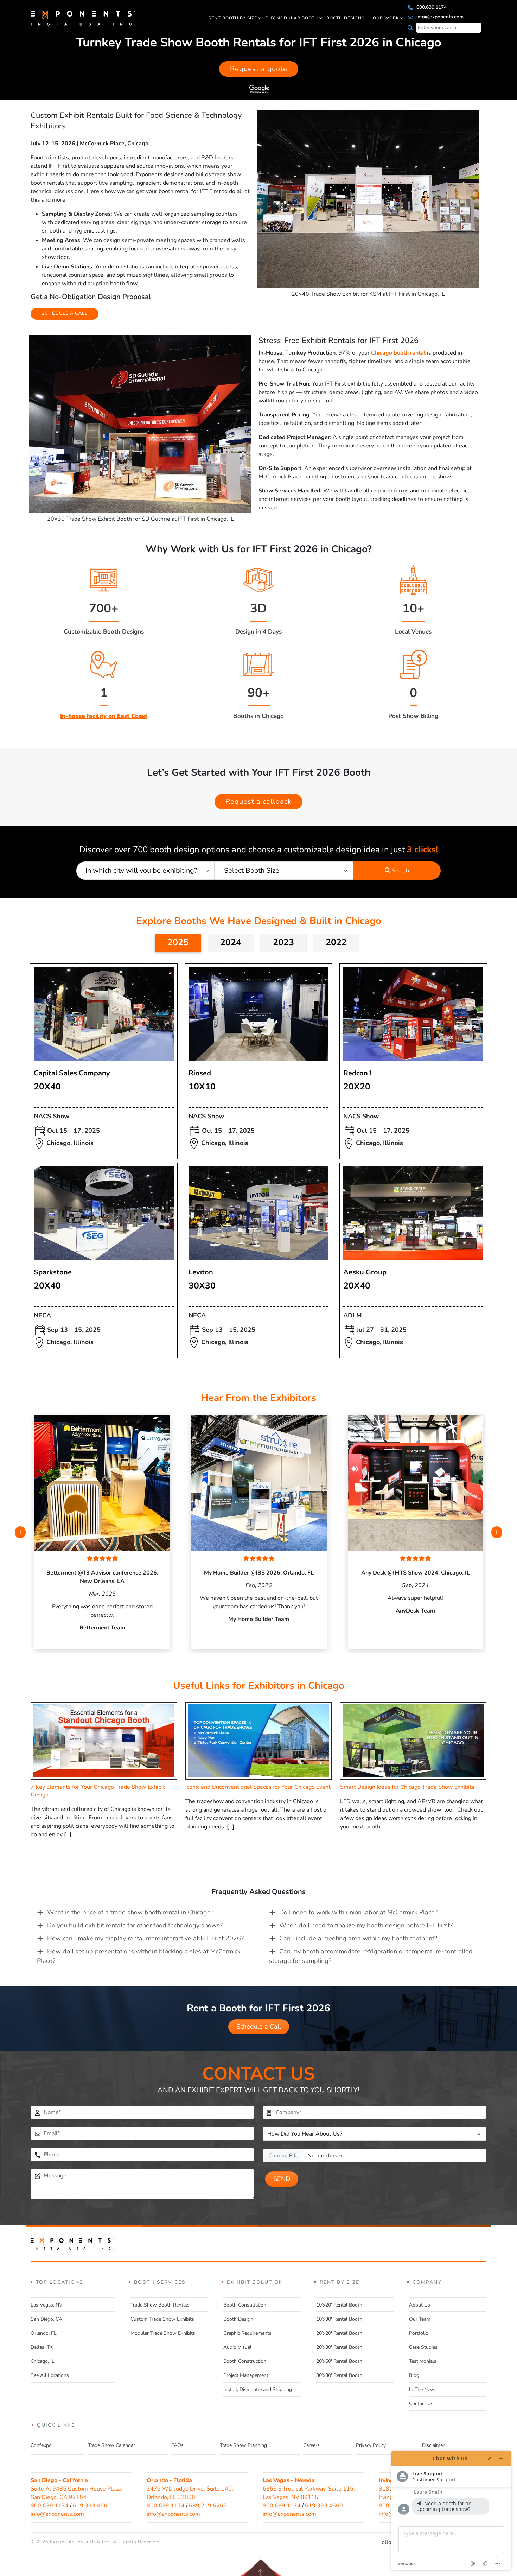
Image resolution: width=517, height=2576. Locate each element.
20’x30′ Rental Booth (339, 2347)
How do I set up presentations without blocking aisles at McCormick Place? (139, 1956)
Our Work (386, 18)
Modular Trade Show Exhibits (163, 2333)
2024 (231, 942)
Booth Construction (245, 2361)
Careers (311, 2445)
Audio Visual (237, 2347)
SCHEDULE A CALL (65, 313)
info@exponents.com (439, 17)
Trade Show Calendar (111, 2445)
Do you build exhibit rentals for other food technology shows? (135, 1925)
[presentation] (20, 1532)
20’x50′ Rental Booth (339, 2361)
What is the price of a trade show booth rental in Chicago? (130, 1912)
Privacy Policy (371, 2445)
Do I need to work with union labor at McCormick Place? (358, 1912)
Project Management (246, 2375)
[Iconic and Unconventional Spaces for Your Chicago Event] (258, 1741)
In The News (423, 2389)
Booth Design (238, 2319)
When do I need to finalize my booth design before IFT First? (366, 1925)
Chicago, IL (43, 2361)
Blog (414, 2375)
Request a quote (259, 69)
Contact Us (421, 2403)
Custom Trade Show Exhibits (162, 2319)
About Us (420, 2305)
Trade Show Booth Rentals (160, 2305)
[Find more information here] (451, 2511)
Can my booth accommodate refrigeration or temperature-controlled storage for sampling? (371, 1956)
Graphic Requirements (247, 2333)
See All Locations (50, 2375)
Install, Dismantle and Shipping (258, 2389)
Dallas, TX (42, 2347)
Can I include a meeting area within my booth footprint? (358, 1938)
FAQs (177, 2445)
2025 (178, 942)
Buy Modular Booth (292, 18)
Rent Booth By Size (233, 18)
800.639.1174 (431, 7)
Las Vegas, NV (47, 2305)
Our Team (420, 2319)
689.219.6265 (208, 2506)
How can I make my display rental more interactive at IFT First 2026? (145, 1938)
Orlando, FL (44, 2333)
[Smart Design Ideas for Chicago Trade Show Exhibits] (413, 1741)
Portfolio (419, 2333)
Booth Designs (345, 18)
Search (400, 871)
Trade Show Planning (243, 2445)
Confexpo (41, 2445)
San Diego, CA (46, 2319)
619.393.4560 (92, 2506)
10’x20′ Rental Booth (339, 2305)
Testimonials (423, 2361)
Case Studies (423, 2347)
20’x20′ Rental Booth (339, 2333)
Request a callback (258, 802)
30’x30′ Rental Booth (339, 2375)
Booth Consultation (245, 2305)
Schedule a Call (259, 2027)
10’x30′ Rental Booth (339, 2319)
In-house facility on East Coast (104, 716)
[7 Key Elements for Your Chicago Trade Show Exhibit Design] (104, 1741)
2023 (283, 942)
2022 (336, 942)
